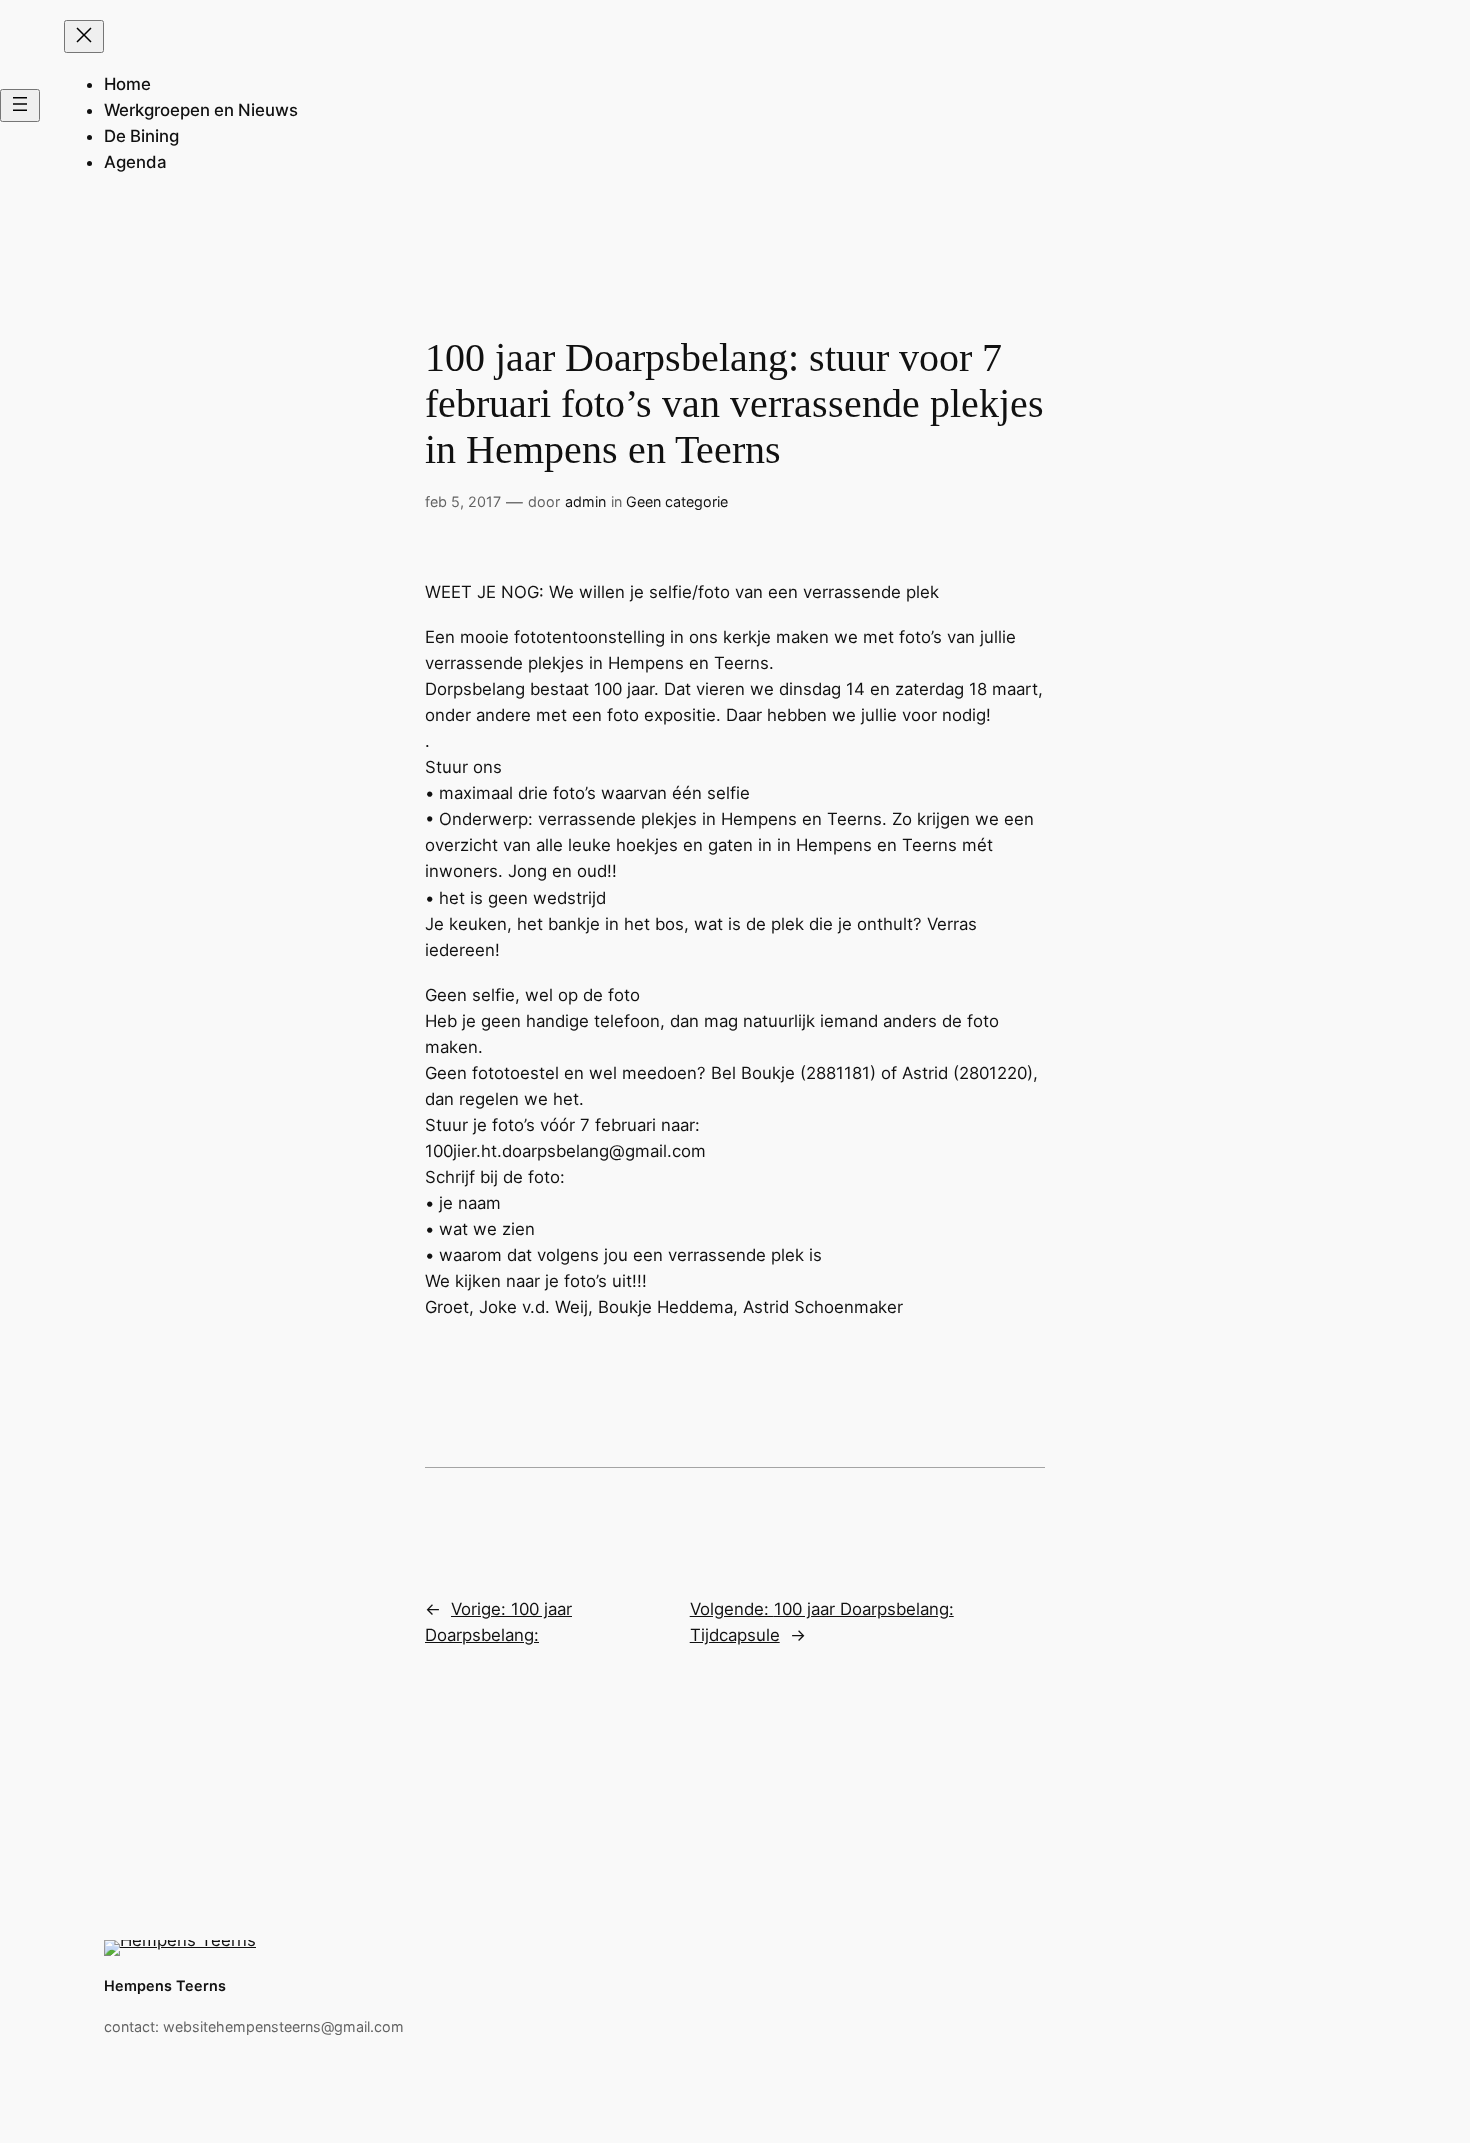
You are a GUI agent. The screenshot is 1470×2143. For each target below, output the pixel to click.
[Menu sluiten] (84, 36)
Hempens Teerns (165, 1985)
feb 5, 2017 (463, 501)
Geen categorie (677, 501)
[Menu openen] (20, 105)
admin (585, 501)
